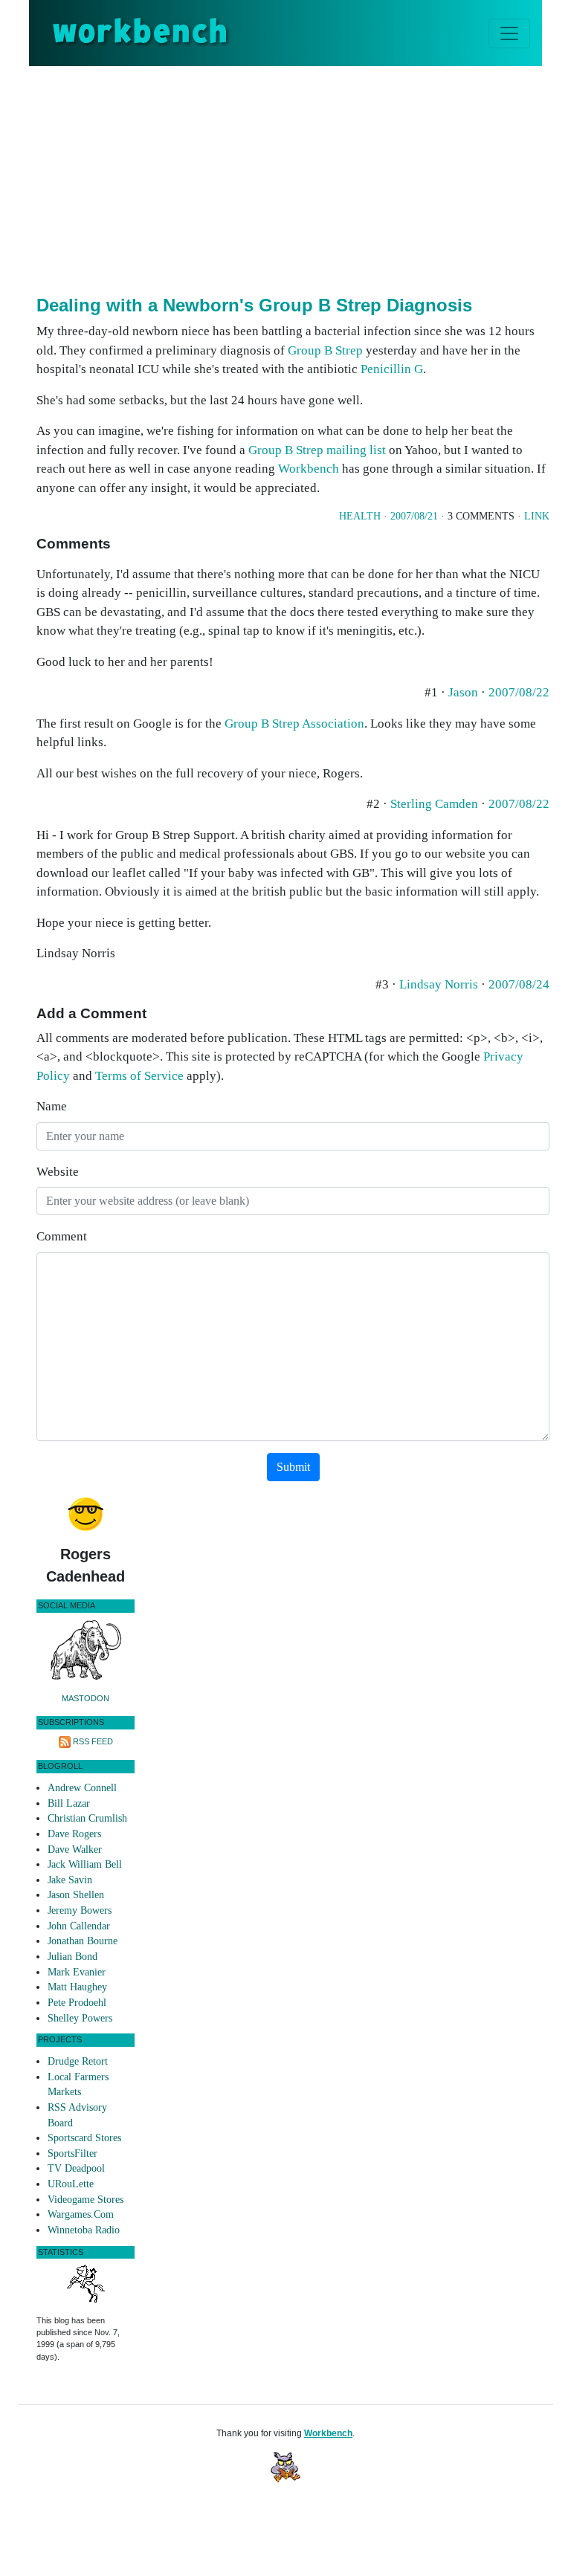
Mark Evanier (77, 1972)
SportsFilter (72, 2153)
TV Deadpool (76, 2168)
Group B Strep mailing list (317, 450)
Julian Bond (72, 1957)
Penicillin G (392, 369)
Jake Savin (70, 1880)
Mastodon (86, 1698)
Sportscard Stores (84, 2138)
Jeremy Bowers (80, 1910)
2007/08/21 (414, 516)
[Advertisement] (304, 178)
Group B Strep (325, 350)
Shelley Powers (80, 2018)
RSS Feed (93, 1741)
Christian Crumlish (87, 1818)
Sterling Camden (434, 804)
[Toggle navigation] (509, 33)
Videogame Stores (86, 2200)
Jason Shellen (76, 1895)
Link (537, 516)
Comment (62, 1236)
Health (360, 516)
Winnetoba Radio (84, 2230)
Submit (293, 1467)
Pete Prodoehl (77, 2003)
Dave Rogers (74, 1834)
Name (52, 1106)
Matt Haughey (77, 1987)
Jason (463, 692)
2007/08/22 (519, 692)
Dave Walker (75, 1850)
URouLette (71, 2184)
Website (58, 1172)
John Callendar (79, 1926)
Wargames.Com (81, 2214)
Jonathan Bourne (83, 1941)
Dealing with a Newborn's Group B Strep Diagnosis (254, 305)
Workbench (309, 469)
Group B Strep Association (294, 724)
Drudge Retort (78, 2061)
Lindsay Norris (439, 984)
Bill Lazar (69, 1803)
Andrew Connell (82, 1788)
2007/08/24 (519, 984)
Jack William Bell (85, 1864)
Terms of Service (139, 1076)
